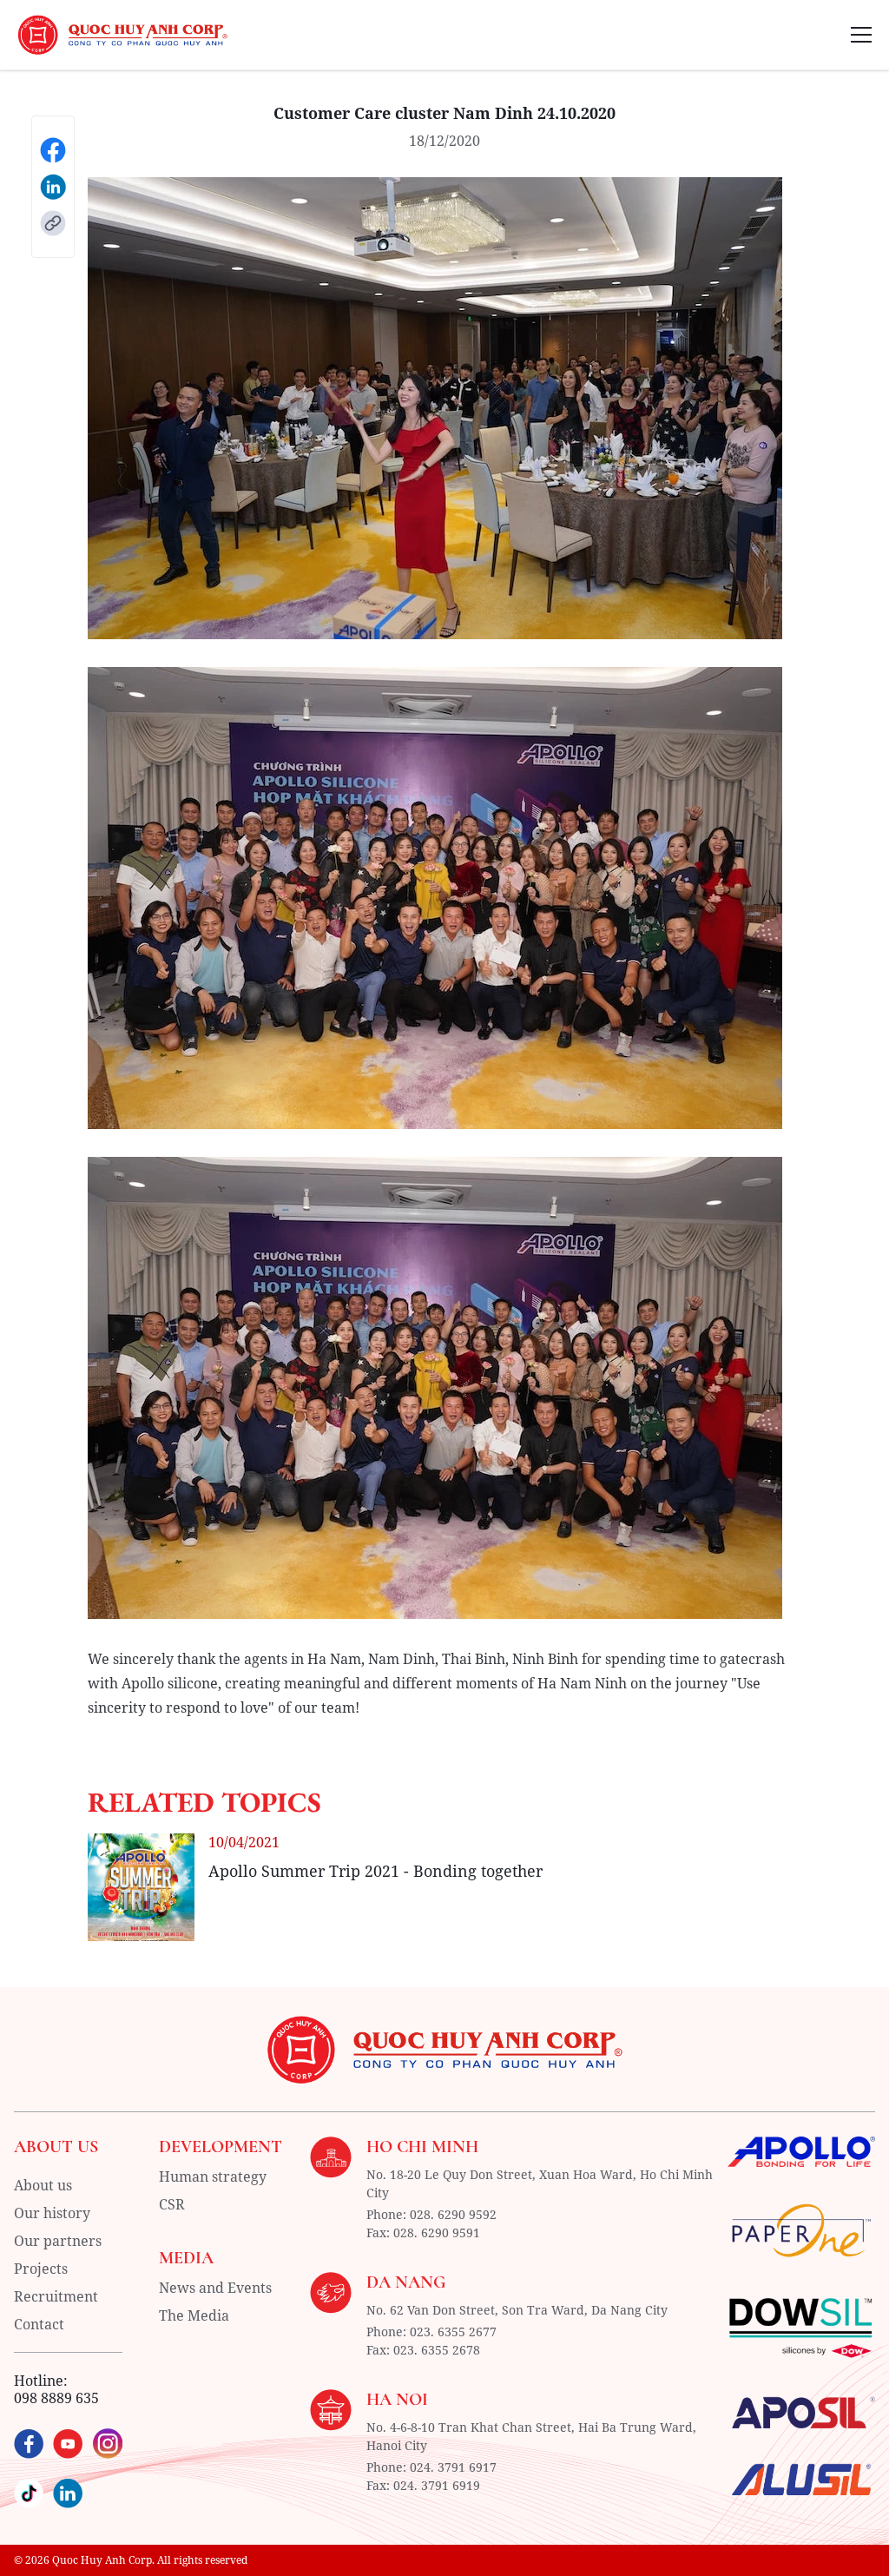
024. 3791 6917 (453, 2467)
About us (43, 2185)
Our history (52, 2213)
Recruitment (56, 2296)
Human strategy (213, 2176)
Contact (39, 2324)
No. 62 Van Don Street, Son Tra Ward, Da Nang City (517, 2310)
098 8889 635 (56, 2398)
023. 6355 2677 (453, 2332)
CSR (172, 2204)
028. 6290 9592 (453, 2214)
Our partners (58, 2241)
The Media (194, 2315)
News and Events (215, 2288)
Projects (41, 2269)
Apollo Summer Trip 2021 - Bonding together (375, 1871)
